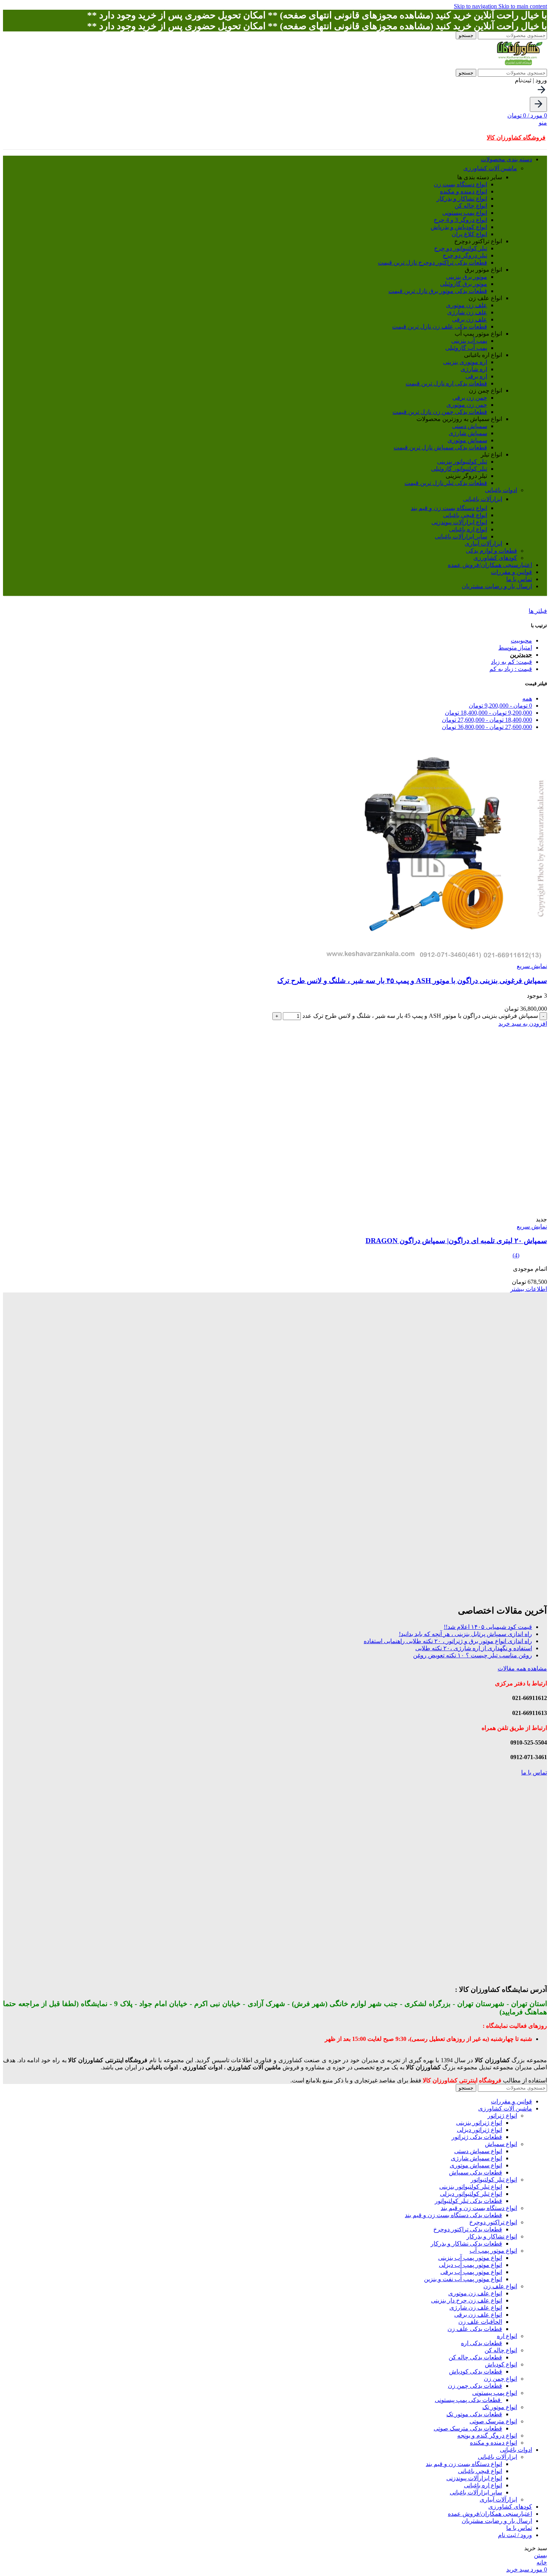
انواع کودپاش (501, 2364)
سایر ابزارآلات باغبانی (461, 536)
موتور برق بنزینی (467, 277)
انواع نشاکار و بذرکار (462, 199)
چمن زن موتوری (467, 405)
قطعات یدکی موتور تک (474, 2414)
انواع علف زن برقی (478, 2315)
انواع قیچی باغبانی (465, 515)
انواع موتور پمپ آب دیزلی (470, 2265)
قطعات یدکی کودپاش (476, 2371)
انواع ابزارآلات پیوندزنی (459, 522)
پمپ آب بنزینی (469, 341)
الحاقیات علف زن (480, 2322)
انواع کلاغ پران (469, 234)
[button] (523, 1024)
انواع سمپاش (501, 2144)
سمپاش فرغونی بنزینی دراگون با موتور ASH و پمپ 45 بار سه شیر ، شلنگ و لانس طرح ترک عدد (420, 1016)
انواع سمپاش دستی (478, 2151)
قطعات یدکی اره (446, 383)
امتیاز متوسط (515, 648)
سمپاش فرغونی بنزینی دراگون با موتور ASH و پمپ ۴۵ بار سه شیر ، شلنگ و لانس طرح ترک (412, 981)
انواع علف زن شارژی (476, 2308)
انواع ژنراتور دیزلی (479, 2130)
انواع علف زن (500, 2286)
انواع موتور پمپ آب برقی (471, 2272)
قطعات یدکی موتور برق (438, 291)
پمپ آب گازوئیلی (466, 348)
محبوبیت (521, 640)
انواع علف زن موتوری (475, 2293)
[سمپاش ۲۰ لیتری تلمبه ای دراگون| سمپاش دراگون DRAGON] (453, 1212)
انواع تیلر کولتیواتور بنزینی (471, 2187)
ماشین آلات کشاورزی (490, 168)
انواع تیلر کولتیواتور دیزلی (471, 2194)
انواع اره (507, 2336)
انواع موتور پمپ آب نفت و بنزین (463, 2279)
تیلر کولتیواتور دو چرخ (461, 248)
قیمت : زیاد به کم (511, 669)
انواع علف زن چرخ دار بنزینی (467, 2300)
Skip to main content (523, 6)
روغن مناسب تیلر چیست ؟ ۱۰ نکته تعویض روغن (473, 1655)
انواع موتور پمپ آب (493, 2251)
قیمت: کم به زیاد (511, 662)
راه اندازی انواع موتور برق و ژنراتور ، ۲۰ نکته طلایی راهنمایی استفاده (448, 1641)
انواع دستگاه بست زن (460, 184)
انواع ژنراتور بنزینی (479, 2123)
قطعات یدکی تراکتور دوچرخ (433, 263)
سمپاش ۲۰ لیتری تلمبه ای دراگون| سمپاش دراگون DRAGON (456, 1241)
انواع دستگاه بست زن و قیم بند (449, 508)
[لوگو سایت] (519, 65)
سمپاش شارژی (468, 433)
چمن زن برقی (470, 398)
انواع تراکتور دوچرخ (493, 2222)
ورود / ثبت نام (515, 2535)
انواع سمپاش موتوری (476, 2165)
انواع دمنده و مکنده (464, 191)
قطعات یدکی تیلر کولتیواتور (468, 2201)
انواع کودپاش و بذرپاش (459, 227)
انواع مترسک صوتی (493, 2421)
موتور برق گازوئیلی (464, 284)
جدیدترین (521, 655)
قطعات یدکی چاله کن (475, 2357)
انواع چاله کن (471, 206)
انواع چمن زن (500, 2379)
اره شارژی (474, 369)
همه (527, 698)
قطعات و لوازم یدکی (491, 551)
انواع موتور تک (500, 2407)
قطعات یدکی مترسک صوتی (468, 2428)
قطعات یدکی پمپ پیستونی (468, 2400)
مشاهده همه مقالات (522, 1668)
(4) (516, 1255)
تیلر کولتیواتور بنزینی (462, 462)
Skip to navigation (476, 6)
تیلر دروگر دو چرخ (465, 255)
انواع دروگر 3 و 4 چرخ (460, 220)
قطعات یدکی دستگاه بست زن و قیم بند (453, 2215)
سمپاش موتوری (467, 440)
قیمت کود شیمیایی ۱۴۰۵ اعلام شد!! (488, 1627)
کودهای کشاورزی (495, 558)
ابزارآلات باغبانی (482, 499)
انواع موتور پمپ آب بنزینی (470, 2258)
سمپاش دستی (470, 426)
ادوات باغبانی (501, 490)
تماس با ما (534, 1772)
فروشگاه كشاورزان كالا (516, 138)
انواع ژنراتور (502, 2116)
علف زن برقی (470, 319)
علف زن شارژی (467, 312)
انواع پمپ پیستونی (465, 213)
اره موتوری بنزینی (465, 362)
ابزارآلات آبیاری (483, 544)
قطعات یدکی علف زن (440, 326)
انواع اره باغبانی (468, 529)
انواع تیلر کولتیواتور (494, 2180)
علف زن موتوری (467, 305)
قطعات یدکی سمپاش (440, 447)
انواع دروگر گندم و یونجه (487, 2435)
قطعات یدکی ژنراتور (477, 2137)
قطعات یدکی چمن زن (440, 412)
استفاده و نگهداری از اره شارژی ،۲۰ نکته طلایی (474, 1648)
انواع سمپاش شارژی (476, 2158)
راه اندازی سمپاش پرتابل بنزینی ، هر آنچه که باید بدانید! (465, 1634)
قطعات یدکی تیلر (446, 483)
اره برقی (476, 376)
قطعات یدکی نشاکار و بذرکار (466, 2244)
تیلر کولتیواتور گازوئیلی (459, 469)
